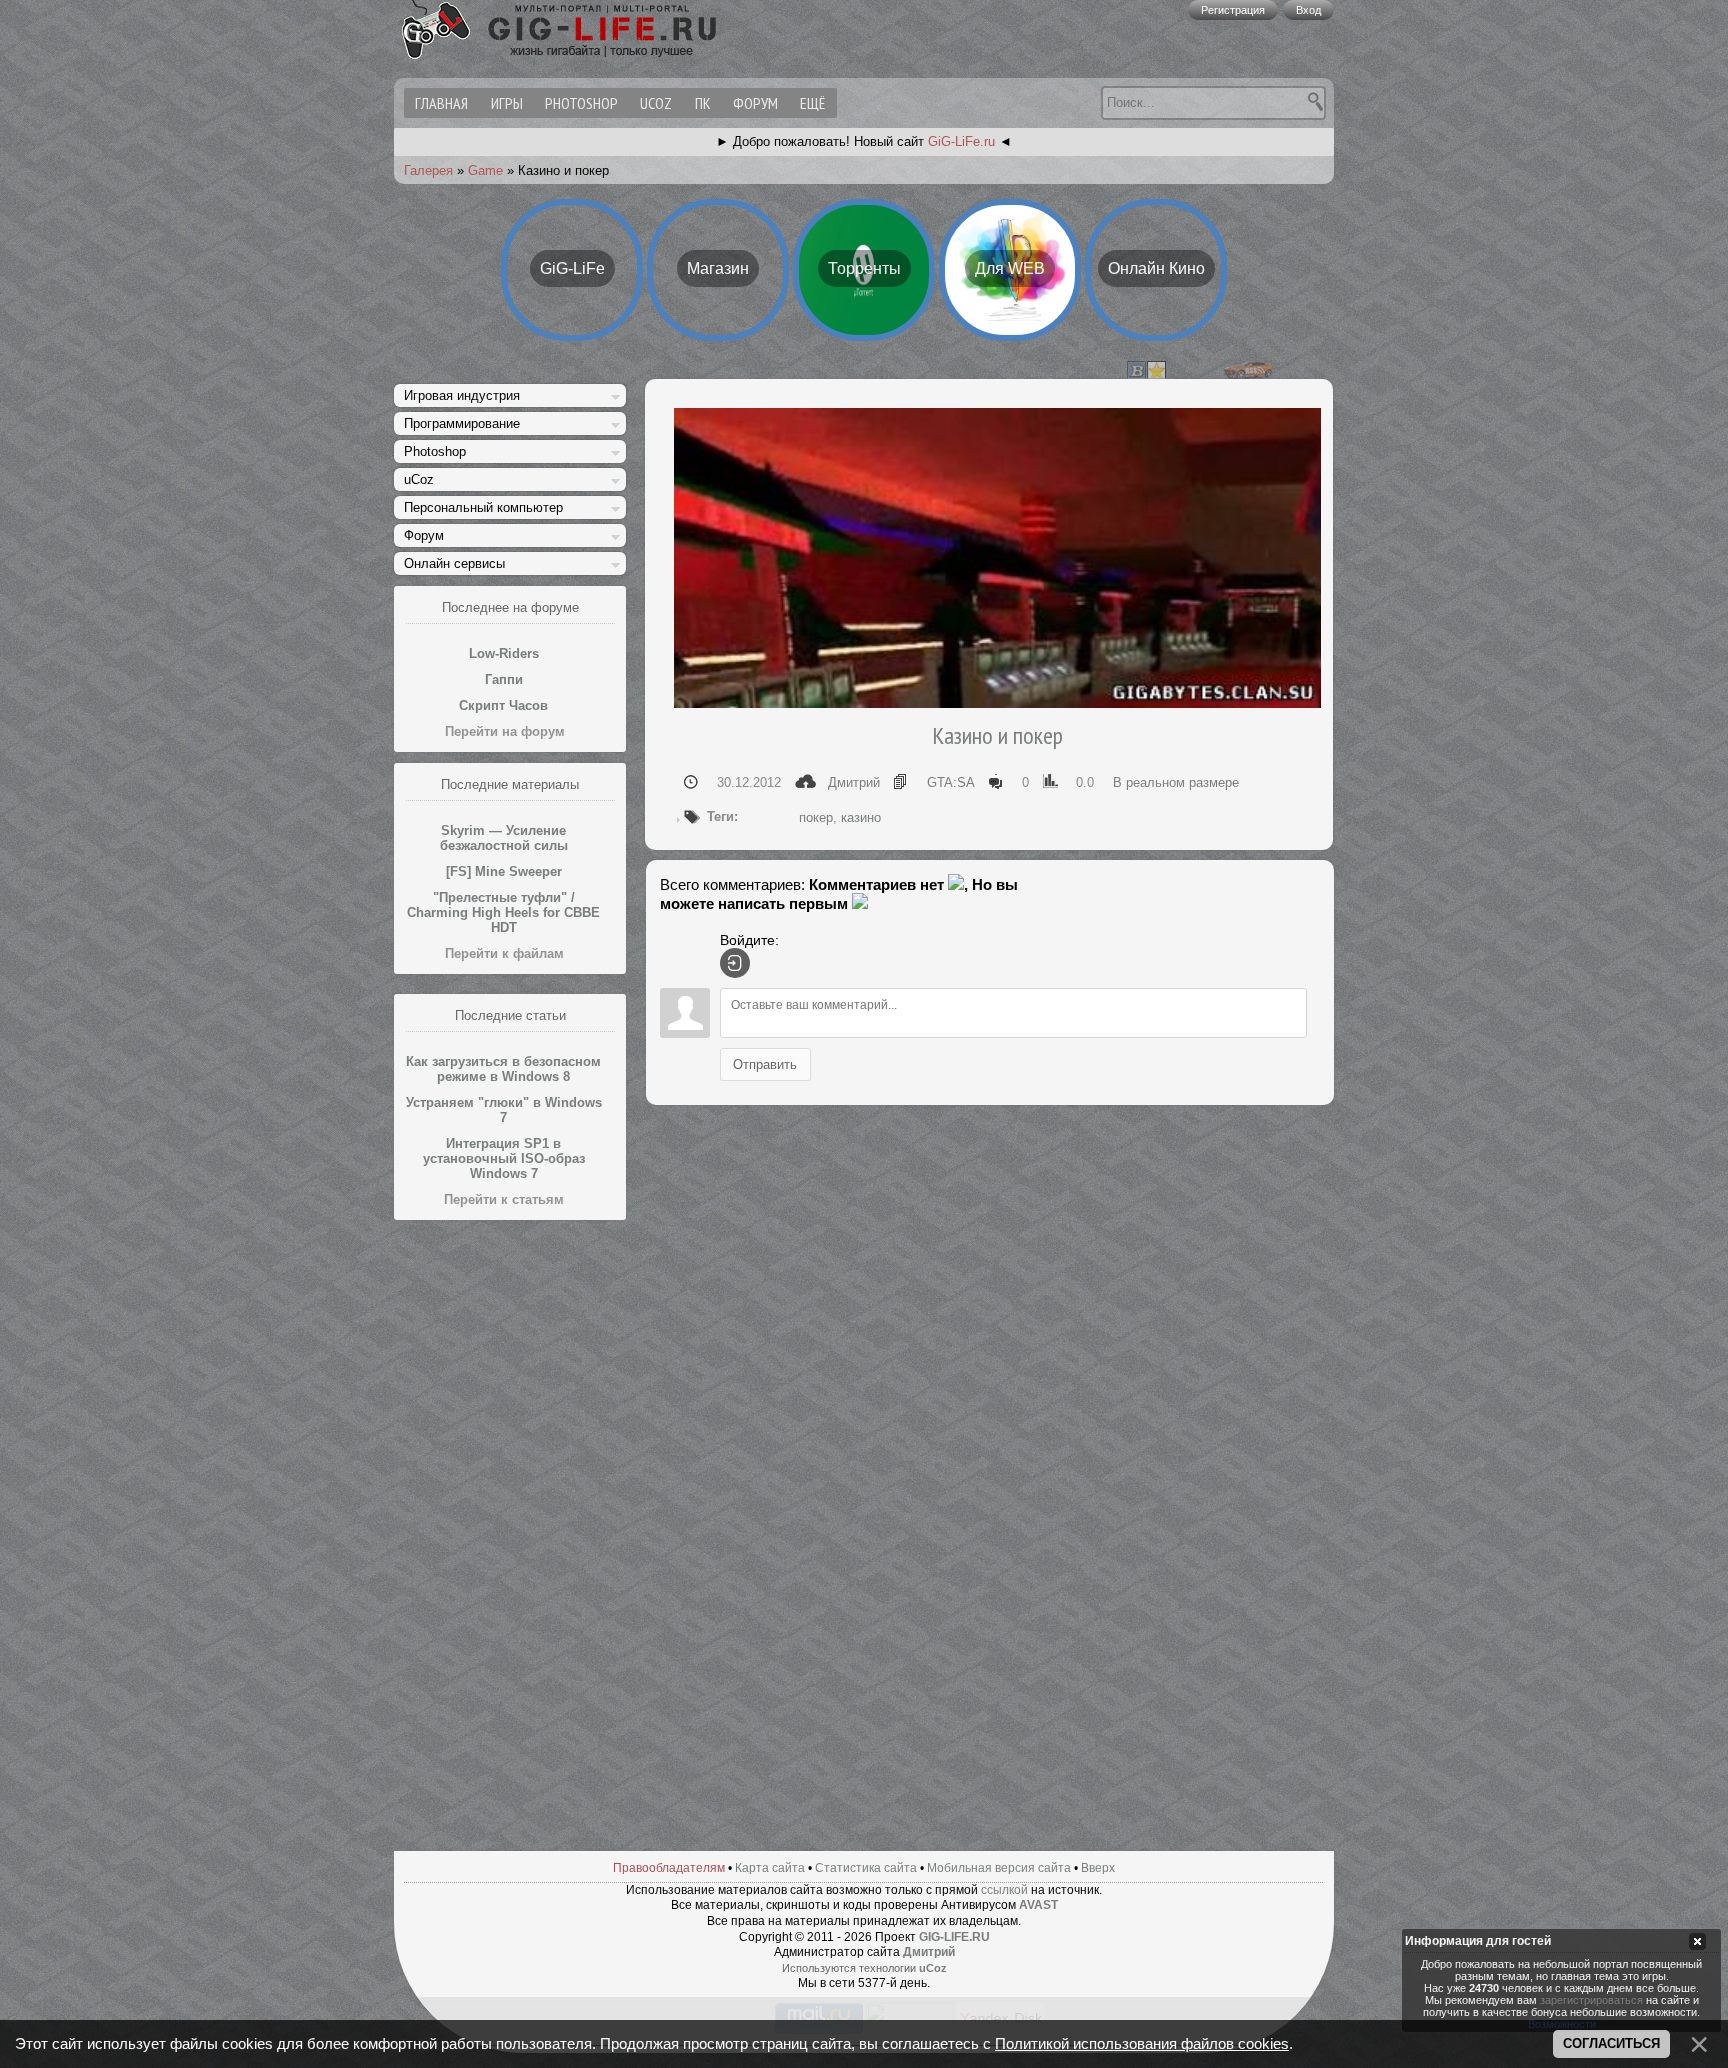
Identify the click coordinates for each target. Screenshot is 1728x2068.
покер (816, 817)
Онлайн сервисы (454, 563)
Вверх (1098, 1868)
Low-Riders (504, 653)
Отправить (765, 1064)
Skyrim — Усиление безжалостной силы (504, 838)
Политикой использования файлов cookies (1142, 2044)
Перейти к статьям (504, 1199)
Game (485, 170)
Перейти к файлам (504, 953)
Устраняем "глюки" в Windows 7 (504, 1110)
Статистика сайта (866, 1868)
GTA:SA (951, 782)
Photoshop (581, 103)
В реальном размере (1176, 782)
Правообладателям (669, 1868)
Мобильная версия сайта (999, 1868)
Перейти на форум (505, 731)
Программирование (462, 423)
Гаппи (504, 679)
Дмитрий (854, 782)
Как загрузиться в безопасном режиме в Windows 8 (503, 1069)
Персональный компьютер (483, 507)
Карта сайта (770, 1868)
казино (861, 817)
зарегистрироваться (1591, 2001)
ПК (703, 103)
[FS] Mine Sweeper (504, 871)
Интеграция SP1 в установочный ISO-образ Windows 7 (504, 1158)
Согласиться (1611, 2043)
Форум (755, 103)
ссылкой (1004, 1890)
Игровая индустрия (462, 395)
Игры (507, 103)
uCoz (656, 103)
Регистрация (1233, 10)
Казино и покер (997, 735)
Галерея (428, 170)
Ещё (812, 103)
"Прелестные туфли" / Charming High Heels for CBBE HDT (503, 912)
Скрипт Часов (503, 705)
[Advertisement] (510, 1531)
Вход (1308, 10)
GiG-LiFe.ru (961, 141)
